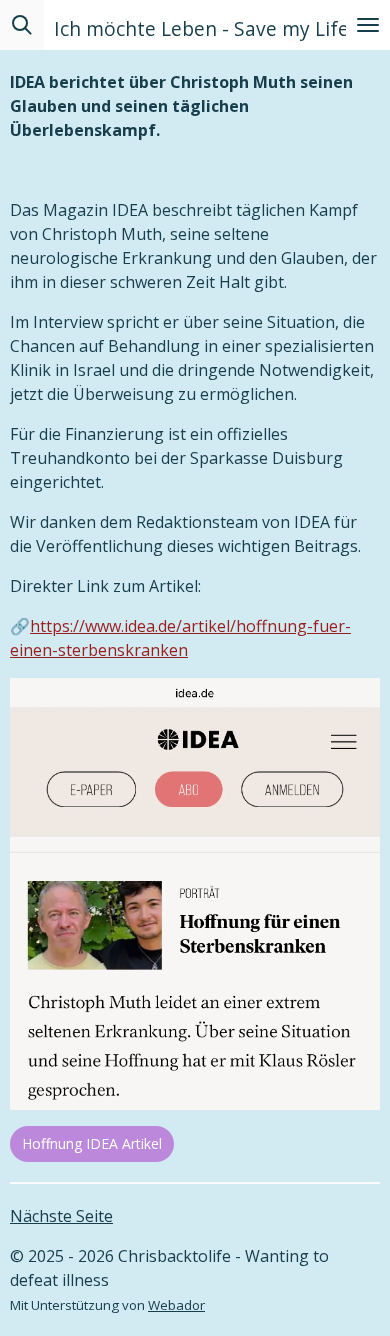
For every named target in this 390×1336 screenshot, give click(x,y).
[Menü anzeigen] (368, 25)
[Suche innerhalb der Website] (22, 25)
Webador (176, 1305)
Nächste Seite (61, 1216)
